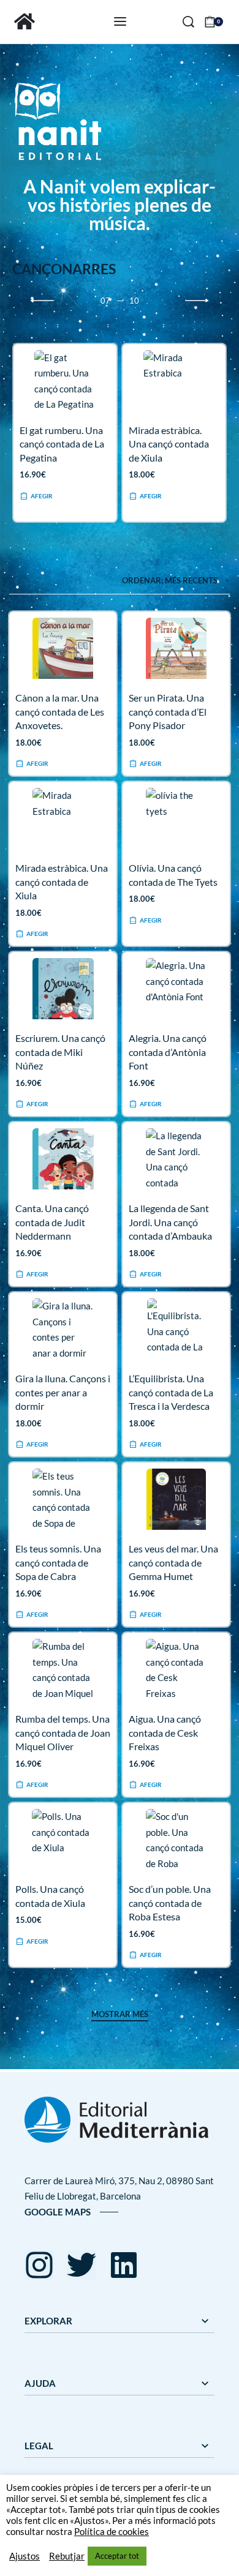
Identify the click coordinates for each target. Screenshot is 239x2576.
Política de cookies (112, 2532)
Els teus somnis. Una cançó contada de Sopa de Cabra (58, 1562)
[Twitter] (82, 2265)
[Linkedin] (124, 2265)
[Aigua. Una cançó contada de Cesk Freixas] (176, 1669)
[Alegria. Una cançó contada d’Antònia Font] (176, 989)
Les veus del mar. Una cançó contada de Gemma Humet (173, 1562)
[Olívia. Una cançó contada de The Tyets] (176, 818)
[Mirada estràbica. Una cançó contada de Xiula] (174, 381)
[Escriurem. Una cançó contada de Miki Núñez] (63, 989)
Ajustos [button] (25, 2556)
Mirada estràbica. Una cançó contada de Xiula (169, 444)
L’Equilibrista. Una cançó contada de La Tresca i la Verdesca (171, 1392)
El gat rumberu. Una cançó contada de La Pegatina (62, 444)
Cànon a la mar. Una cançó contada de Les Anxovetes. (60, 711)
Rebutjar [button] (67, 2556)
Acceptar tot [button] (117, 2556)
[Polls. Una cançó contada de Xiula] (63, 1840)
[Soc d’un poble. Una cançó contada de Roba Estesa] (176, 1840)
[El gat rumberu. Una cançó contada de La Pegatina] (65, 381)
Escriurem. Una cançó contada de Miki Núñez (60, 1052)
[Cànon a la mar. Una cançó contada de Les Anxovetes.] (63, 648)
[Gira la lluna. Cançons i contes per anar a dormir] (63, 1329)
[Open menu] (120, 21)
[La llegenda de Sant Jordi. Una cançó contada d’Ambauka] (176, 1159)
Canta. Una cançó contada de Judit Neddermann (52, 1222)
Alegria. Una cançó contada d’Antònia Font (168, 1052)
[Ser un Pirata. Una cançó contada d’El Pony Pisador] (176, 648)
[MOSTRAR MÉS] (120, 2016)
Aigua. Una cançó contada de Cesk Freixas (165, 1732)
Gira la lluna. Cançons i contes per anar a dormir (63, 1392)
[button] (36, 497)
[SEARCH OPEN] (188, 22)
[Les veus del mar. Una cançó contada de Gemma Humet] (176, 1499)
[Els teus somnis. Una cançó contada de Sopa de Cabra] (63, 1499)
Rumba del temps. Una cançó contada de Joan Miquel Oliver (63, 1732)
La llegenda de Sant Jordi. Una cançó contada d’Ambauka (170, 1222)
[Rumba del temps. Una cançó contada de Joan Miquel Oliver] (63, 1669)
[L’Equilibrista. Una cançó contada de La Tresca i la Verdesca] (176, 1329)
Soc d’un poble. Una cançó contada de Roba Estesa (170, 1903)
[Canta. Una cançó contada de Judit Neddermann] (63, 1159)
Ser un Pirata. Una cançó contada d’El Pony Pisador (168, 711)
